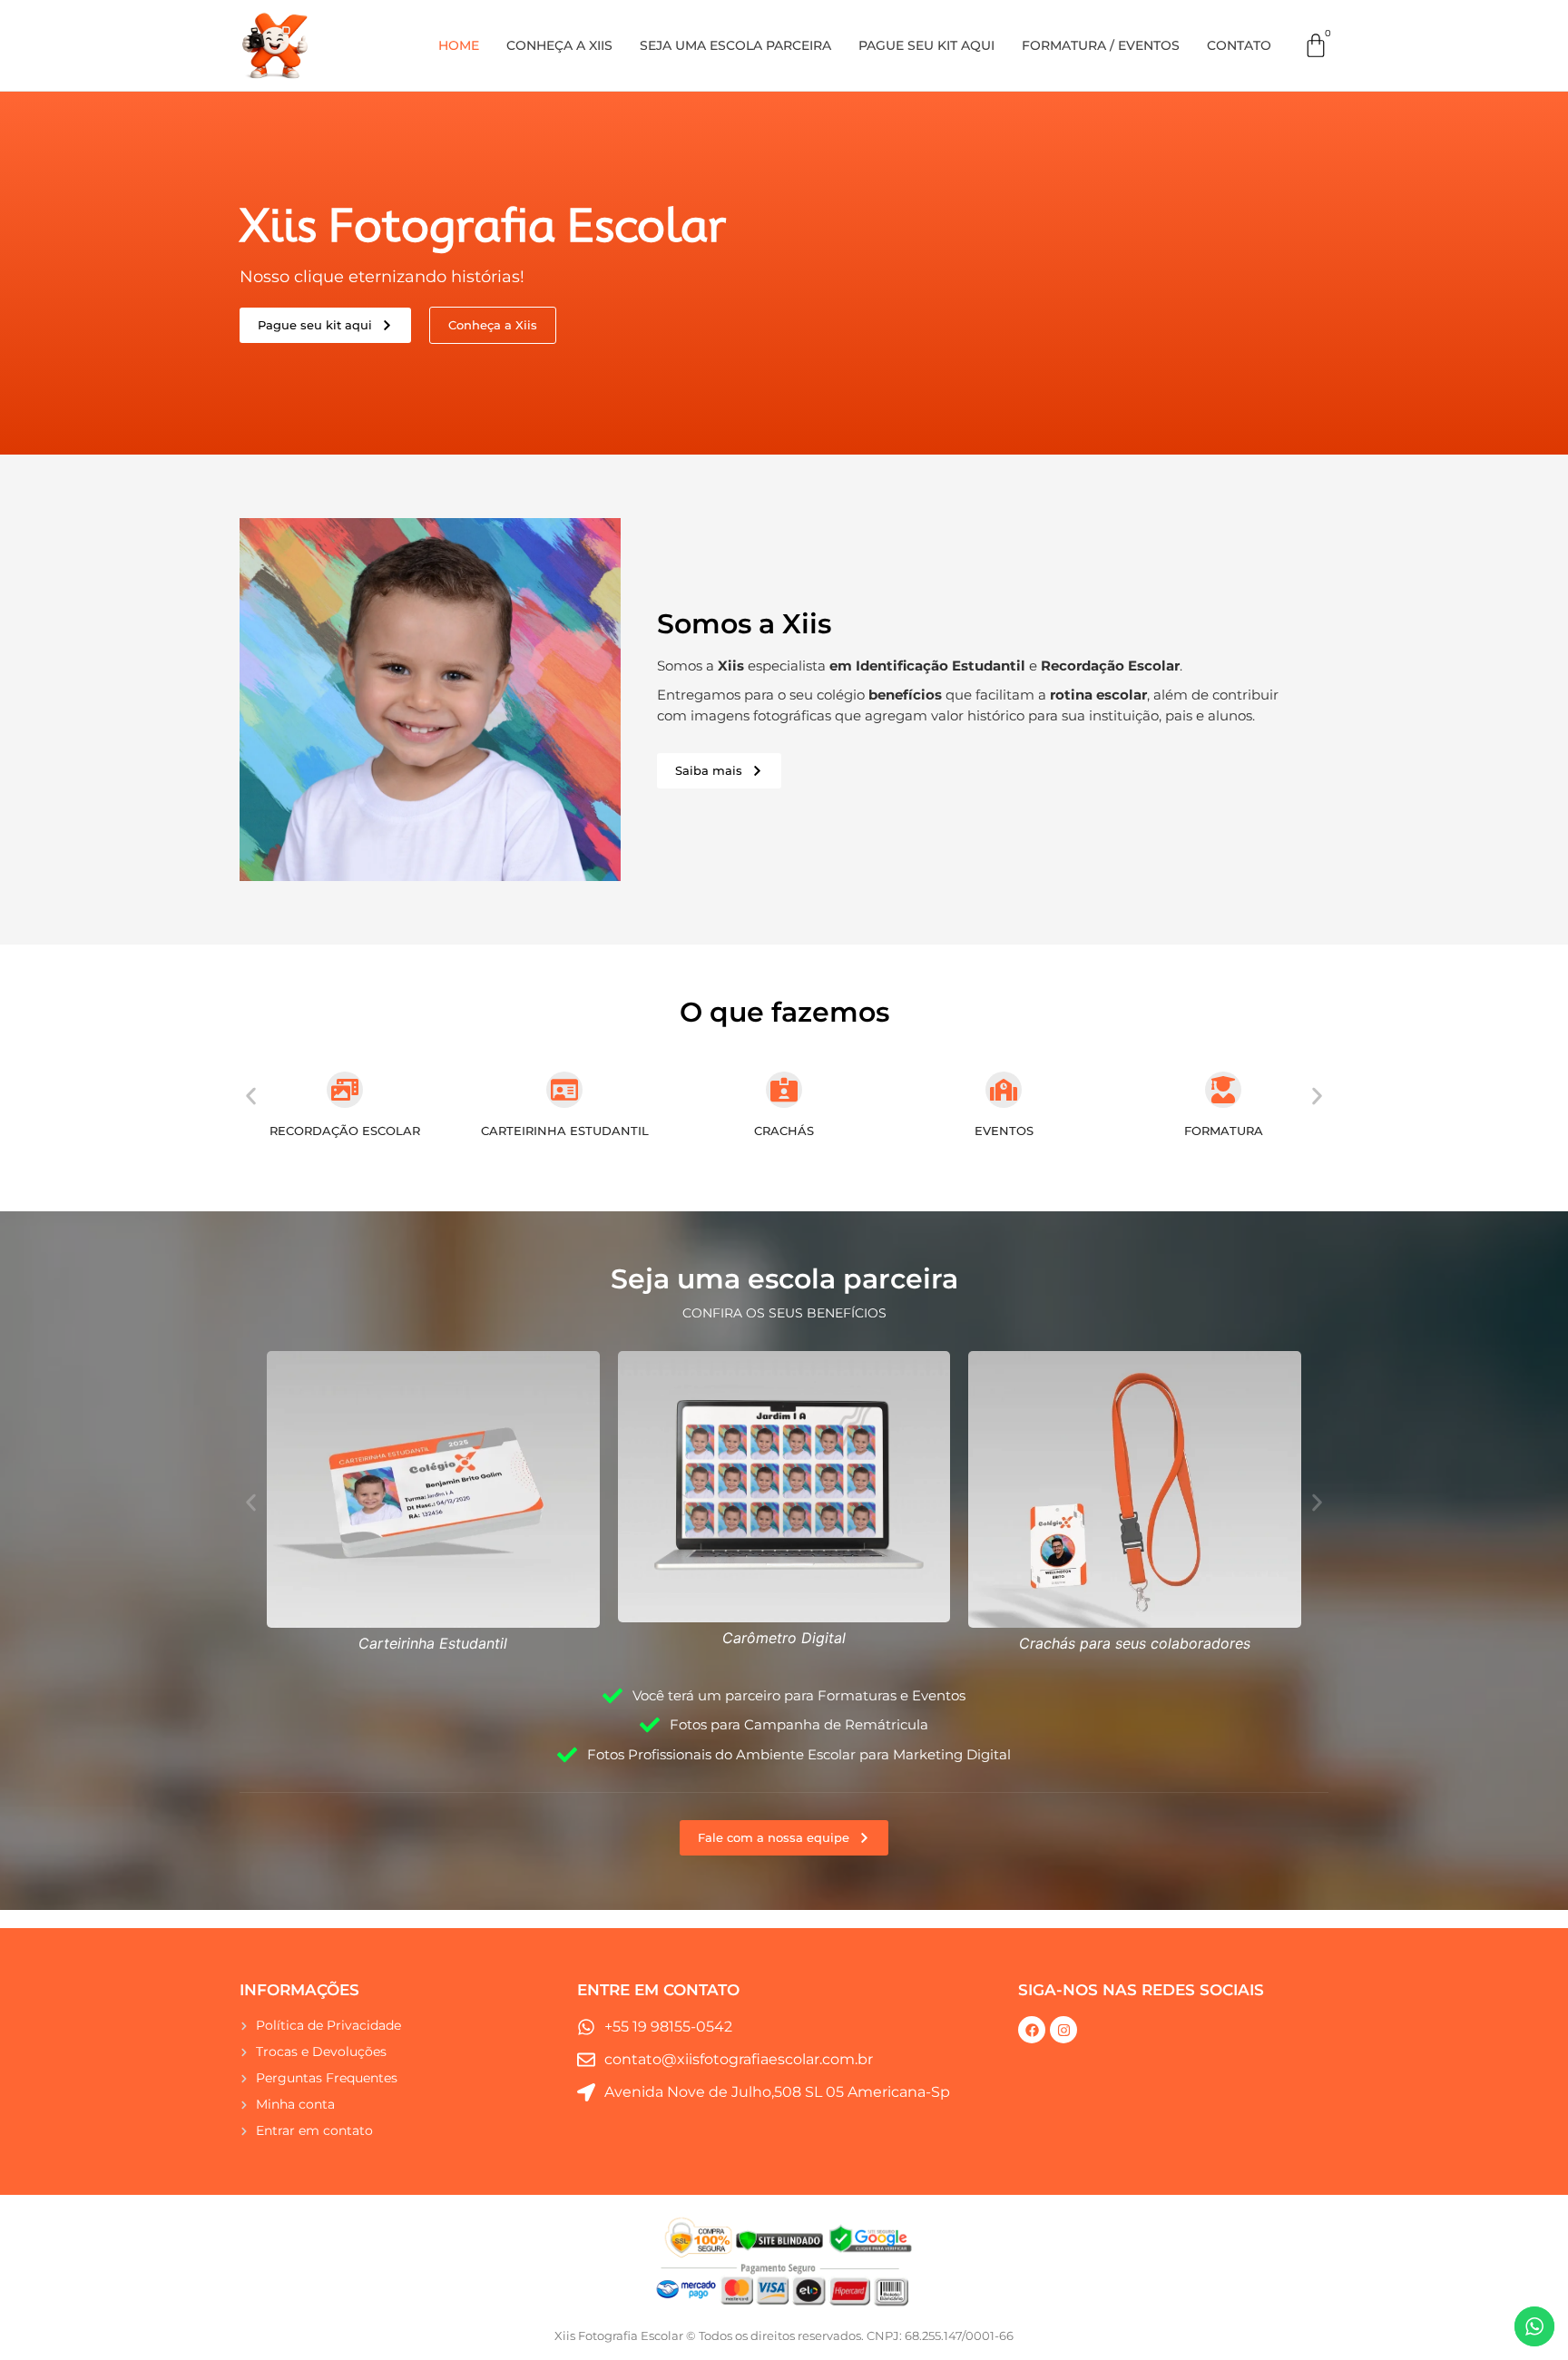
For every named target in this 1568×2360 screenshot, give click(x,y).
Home (459, 45)
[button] (251, 1096)
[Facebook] (1032, 2030)
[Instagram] (1063, 2030)
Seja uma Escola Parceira (735, 45)
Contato (1239, 45)
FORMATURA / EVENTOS (1101, 45)
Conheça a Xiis (559, 45)
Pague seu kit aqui (926, 45)
